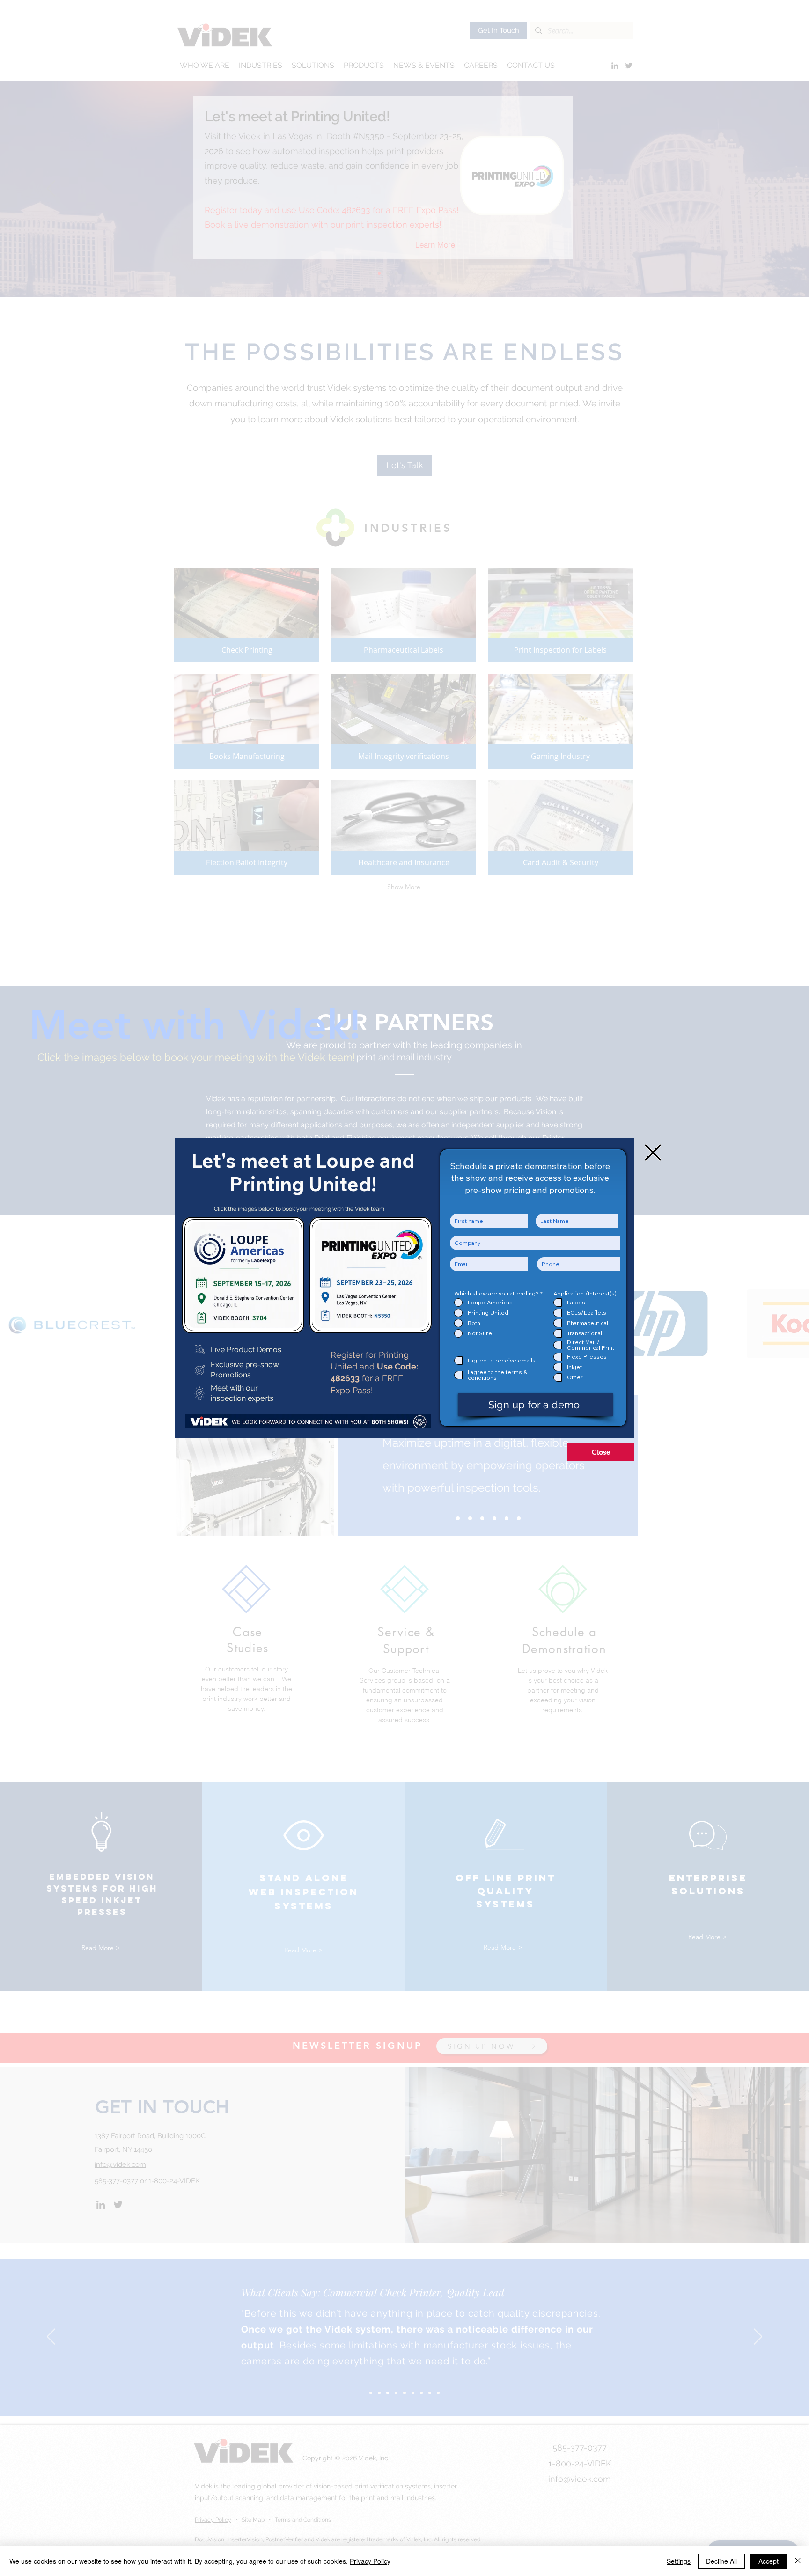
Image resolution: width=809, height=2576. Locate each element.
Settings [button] (679, 2561)
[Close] (798, 2561)
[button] (653, 1152)
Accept (769, 2561)
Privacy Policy (370, 2561)
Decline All (721, 2561)
